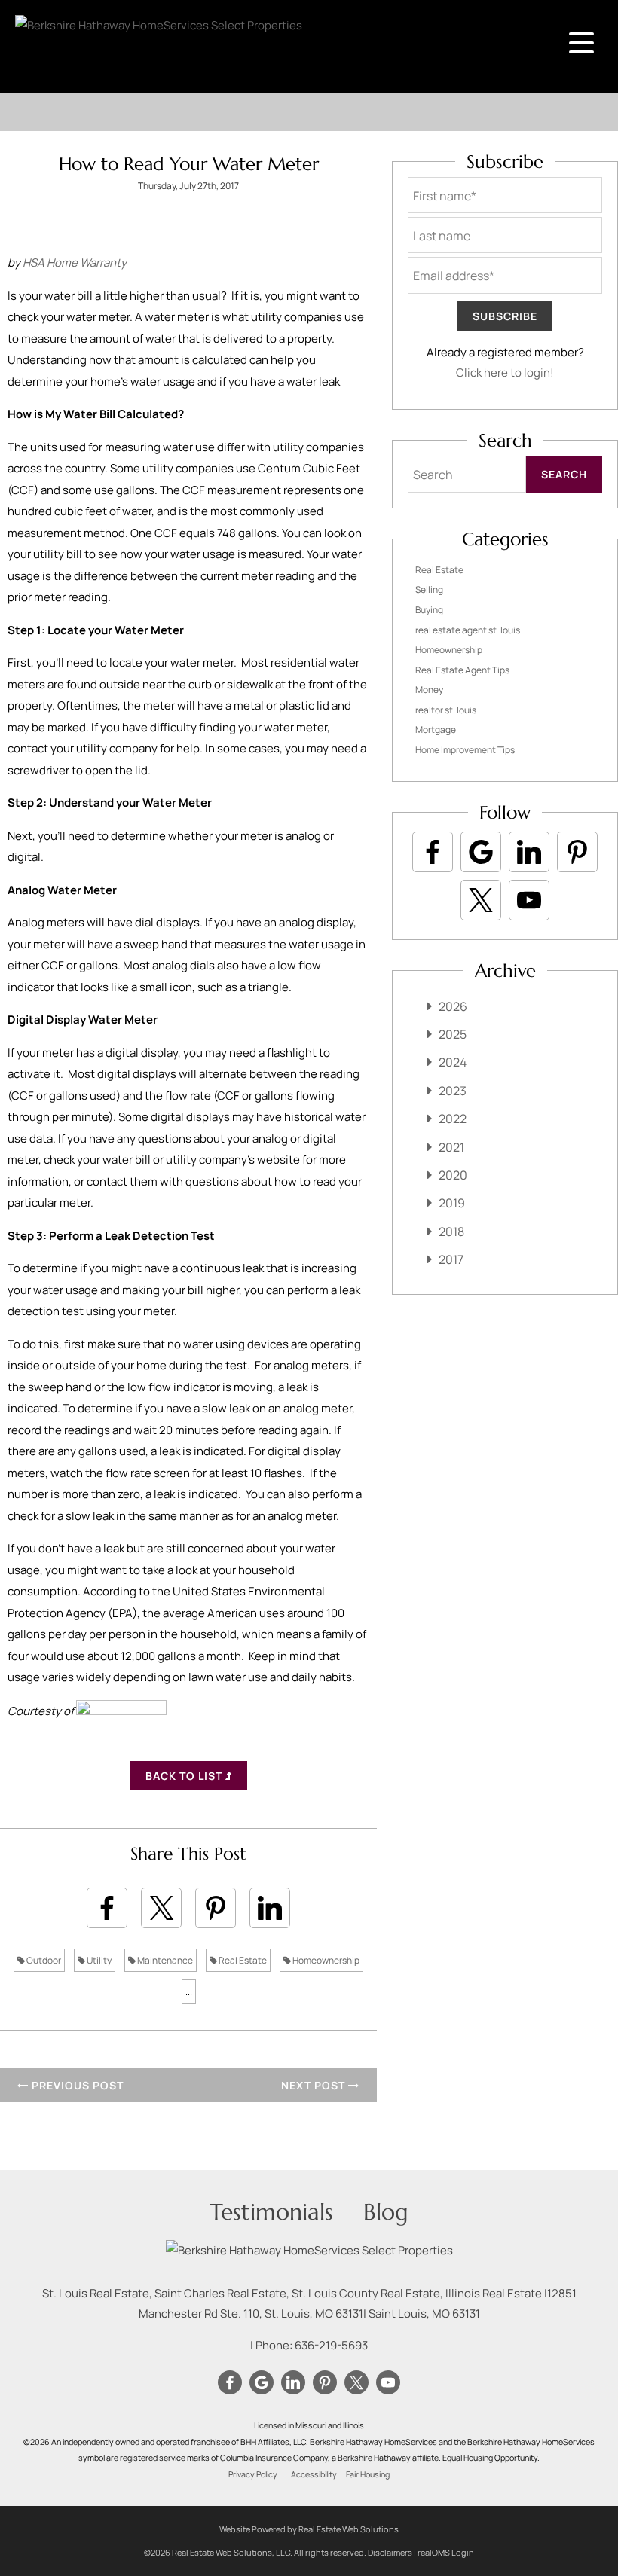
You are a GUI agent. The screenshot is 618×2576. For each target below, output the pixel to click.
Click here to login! (505, 372)
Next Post (315, 2085)
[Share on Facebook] (107, 1908)
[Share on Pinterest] (216, 1908)
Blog (386, 2212)
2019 (452, 1203)
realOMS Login (446, 2552)
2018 (451, 1232)
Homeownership (325, 1960)
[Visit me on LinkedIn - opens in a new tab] (529, 852)
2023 (453, 1091)
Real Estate (242, 1960)
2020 (453, 1175)
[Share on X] (161, 1908)
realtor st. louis (446, 710)
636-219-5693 (331, 2345)
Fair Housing (368, 2474)
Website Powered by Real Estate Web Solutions (309, 2529)
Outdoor (43, 1960)
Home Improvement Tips (465, 750)
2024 (453, 1062)
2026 (453, 1006)
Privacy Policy (253, 2474)
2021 (451, 1147)
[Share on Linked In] (270, 1908)
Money (429, 690)
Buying (429, 610)
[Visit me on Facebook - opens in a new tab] (433, 852)
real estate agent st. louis (468, 630)
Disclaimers (390, 2552)
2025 (453, 1034)
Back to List (185, 1776)
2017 (451, 1259)
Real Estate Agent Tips (462, 670)
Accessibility (314, 2474)
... (189, 1991)
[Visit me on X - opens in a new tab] (481, 900)
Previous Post (76, 2085)
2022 (453, 1119)
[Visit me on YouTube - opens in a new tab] (529, 900)
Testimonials (271, 2212)
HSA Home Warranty (75, 262)
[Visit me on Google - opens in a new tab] (481, 852)
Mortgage (436, 729)
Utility (98, 1960)
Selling (429, 589)
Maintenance (164, 1960)
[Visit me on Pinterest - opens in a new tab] (577, 852)
